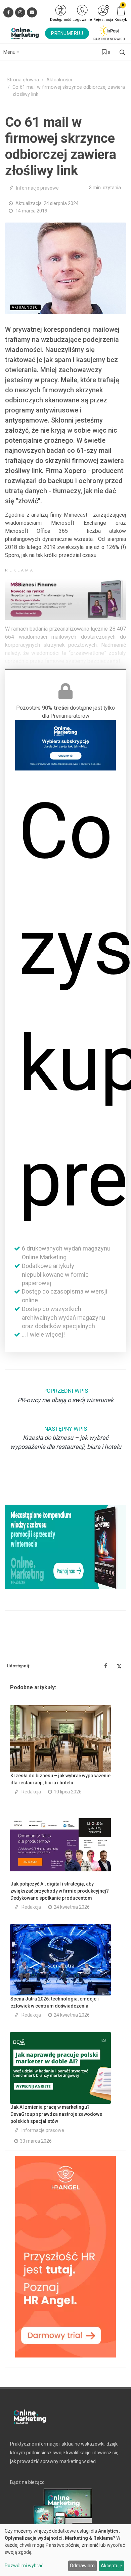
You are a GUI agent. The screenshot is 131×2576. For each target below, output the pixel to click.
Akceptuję (111, 2566)
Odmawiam (82, 2566)
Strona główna (23, 80)
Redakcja (31, 1792)
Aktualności (59, 80)
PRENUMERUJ (67, 33)
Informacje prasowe (37, 188)
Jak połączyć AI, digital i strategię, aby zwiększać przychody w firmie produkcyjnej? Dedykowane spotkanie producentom (60, 1891)
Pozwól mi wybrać (24, 2566)
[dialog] (65, 2550)
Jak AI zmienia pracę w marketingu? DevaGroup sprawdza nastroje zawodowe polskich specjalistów (56, 2114)
